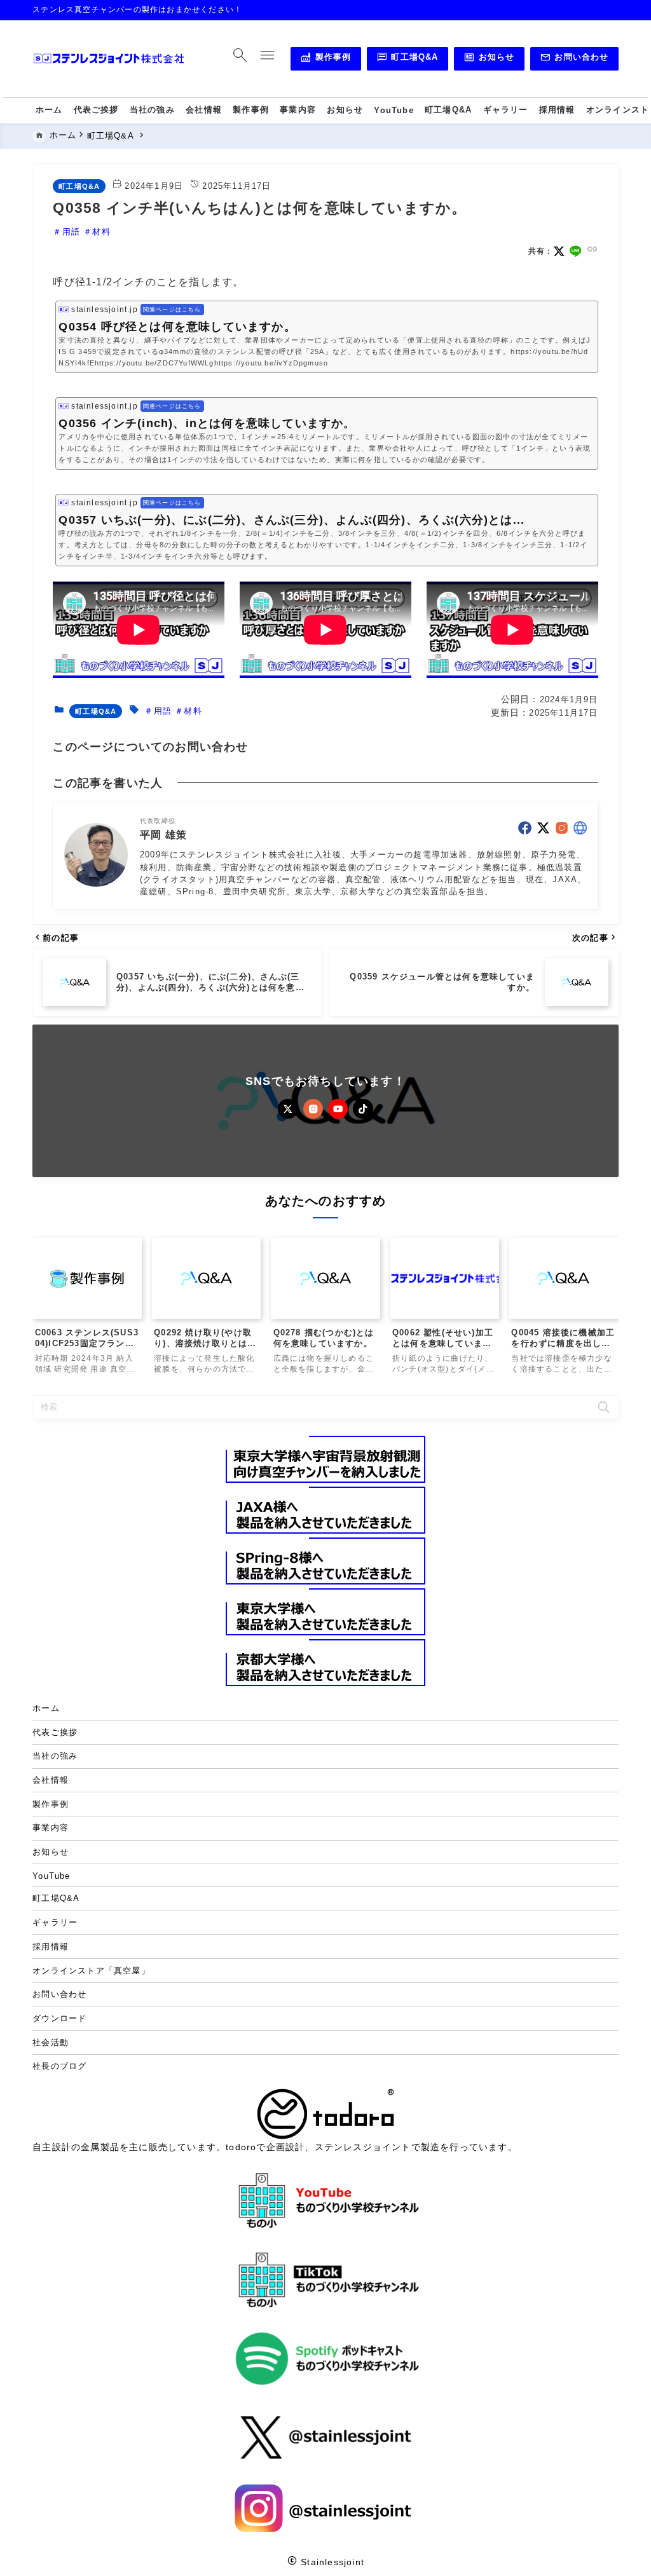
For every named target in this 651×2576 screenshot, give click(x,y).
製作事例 (325, 59)
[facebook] (525, 828)
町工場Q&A (408, 59)
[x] (559, 251)
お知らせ (489, 59)
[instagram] (562, 828)
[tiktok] (363, 1109)
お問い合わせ (574, 59)
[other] (580, 828)
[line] (576, 251)
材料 (101, 232)
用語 (71, 232)
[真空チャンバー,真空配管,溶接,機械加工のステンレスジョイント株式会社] (109, 59)
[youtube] (338, 1109)
